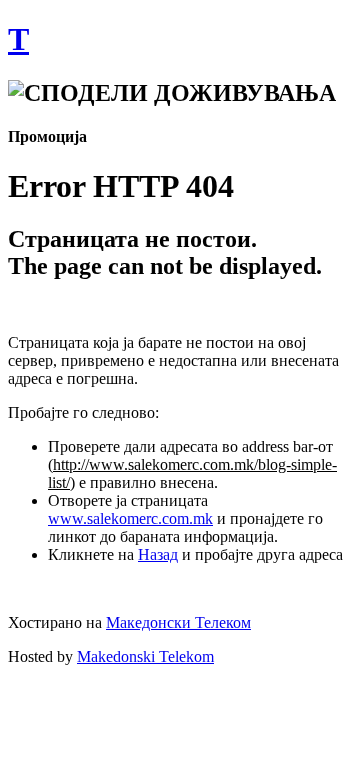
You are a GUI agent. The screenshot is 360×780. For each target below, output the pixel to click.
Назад (158, 554)
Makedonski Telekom (145, 656)
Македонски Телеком (178, 622)
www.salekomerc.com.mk (130, 518)
